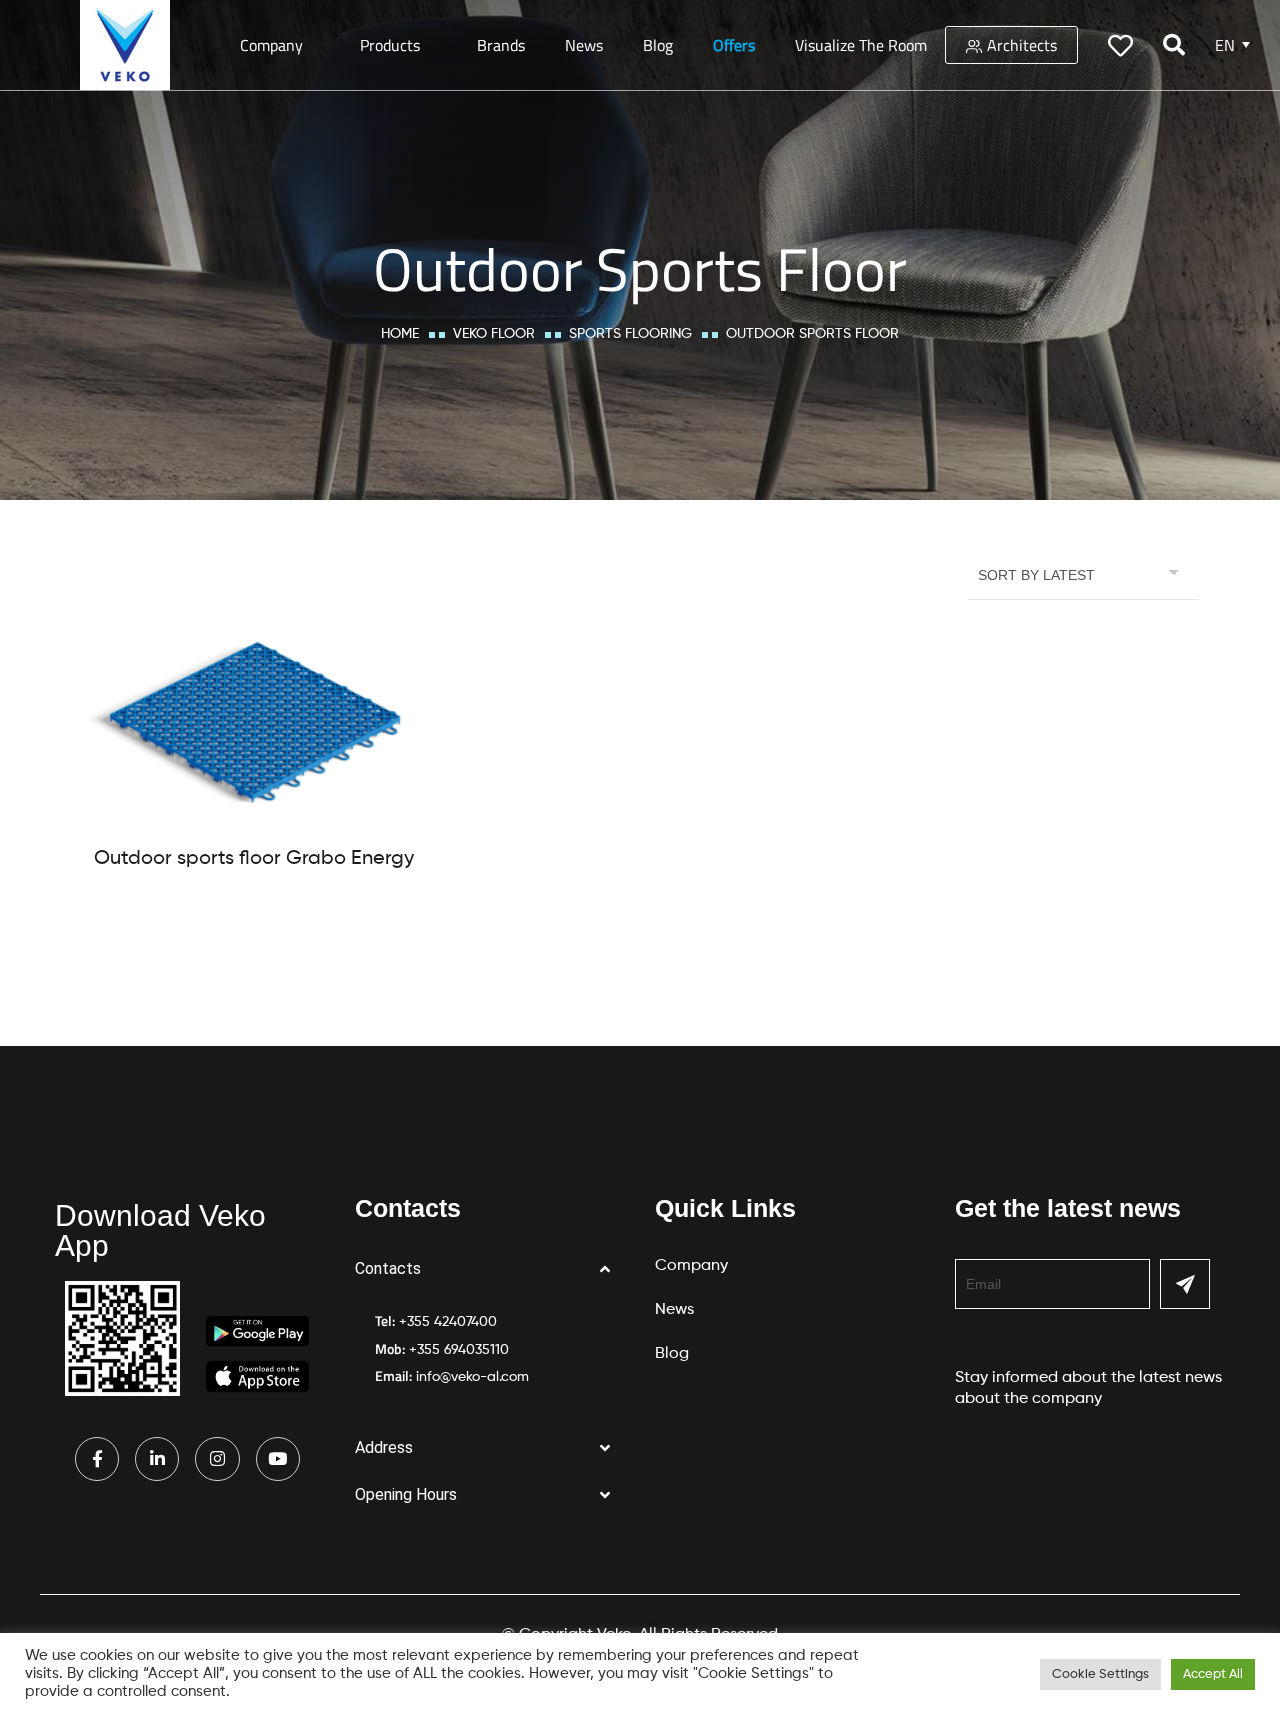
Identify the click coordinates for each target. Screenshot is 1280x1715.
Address (384, 1447)
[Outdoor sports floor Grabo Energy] (253, 726)
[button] (490, 1269)
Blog (658, 45)
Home (400, 334)
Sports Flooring (630, 334)
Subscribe (1185, 1284)
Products (390, 45)
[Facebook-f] (97, 1459)
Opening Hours (406, 1494)
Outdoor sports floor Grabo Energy (254, 859)
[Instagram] (217, 1459)
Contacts (388, 1268)
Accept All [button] (1213, 1674)
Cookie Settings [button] (1100, 1674)
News (584, 45)
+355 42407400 (448, 1322)
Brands (501, 45)
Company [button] (271, 45)
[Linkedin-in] (157, 1459)
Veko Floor (494, 334)
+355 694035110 (459, 1350)
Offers (734, 45)
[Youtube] (278, 1459)
